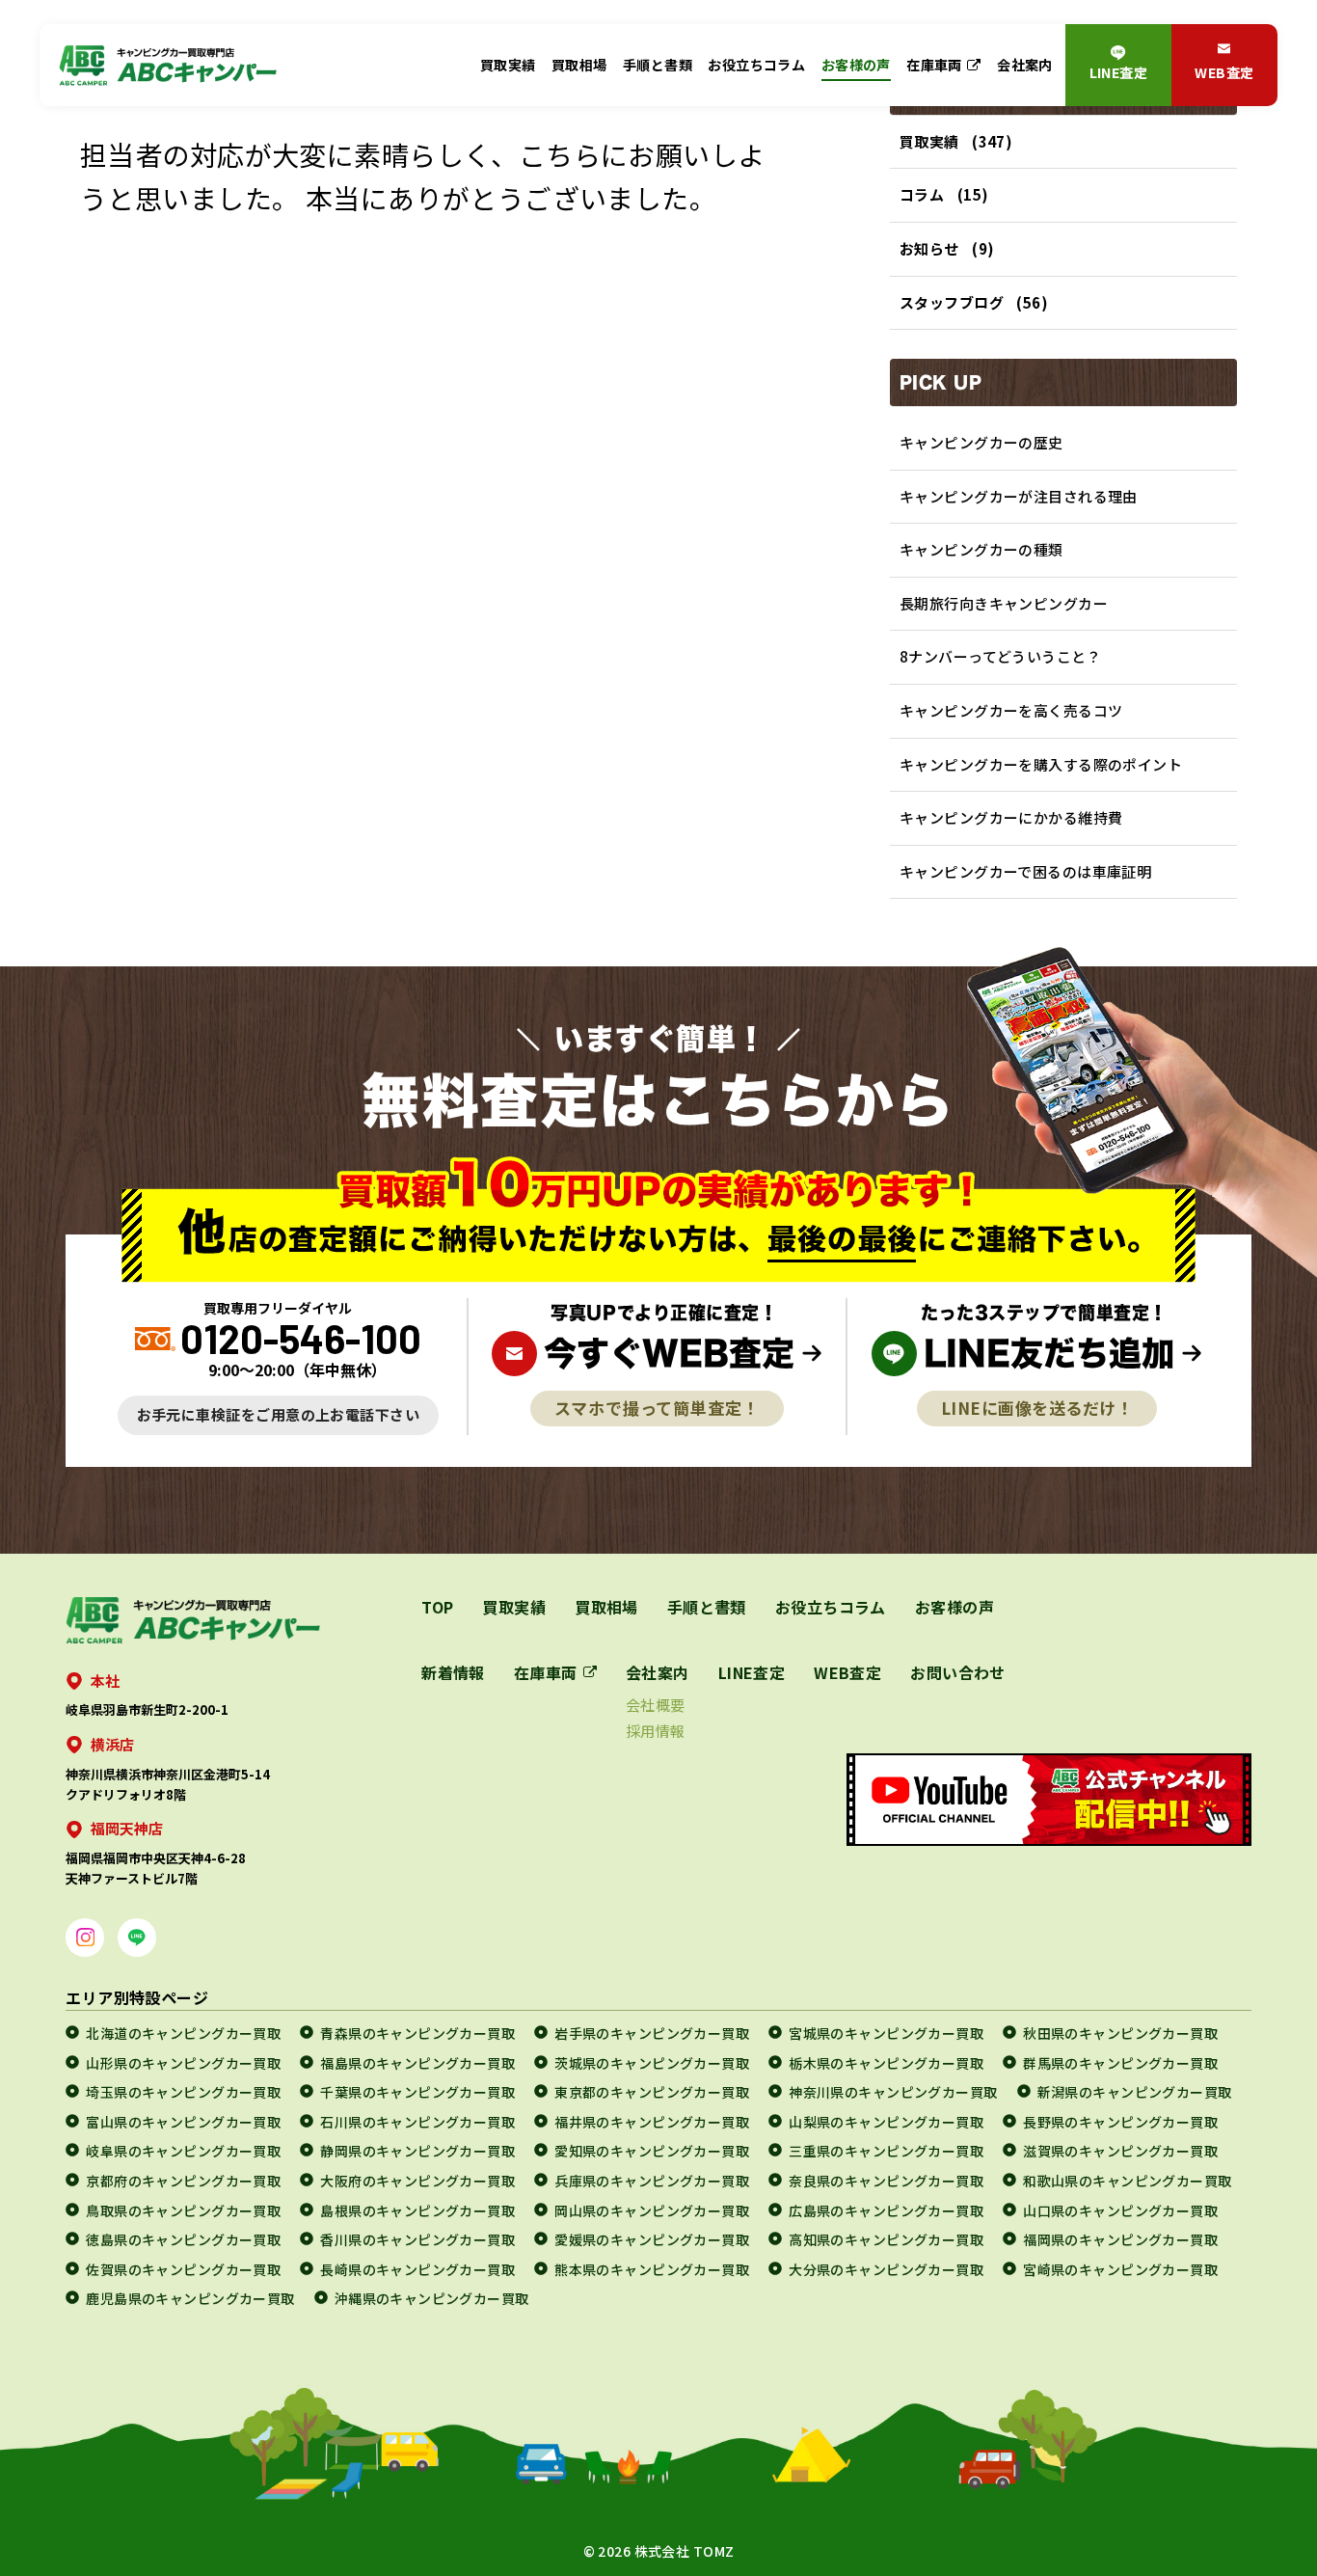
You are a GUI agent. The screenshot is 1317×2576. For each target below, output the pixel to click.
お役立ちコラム (756, 65)
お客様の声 (856, 65)
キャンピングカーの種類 (981, 549)
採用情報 (656, 1731)
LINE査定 (1119, 72)
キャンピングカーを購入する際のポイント (1041, 764)
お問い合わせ (958, 1672)
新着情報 (453, 1672)
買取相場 (579, 65)
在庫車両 (934, 65)
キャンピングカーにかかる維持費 (1011, 817)
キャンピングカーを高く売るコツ (1011, 710)
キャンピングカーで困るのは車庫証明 (1025, 871)
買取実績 (508, 65)
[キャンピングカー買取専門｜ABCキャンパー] (168, 65)
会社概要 (656, 1705)
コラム (922, 194)
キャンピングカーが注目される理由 (1019, 496)
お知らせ (929, 248)
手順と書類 (658, 65)
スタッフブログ (952, 302)
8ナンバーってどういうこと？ (1000, 656)
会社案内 (1025, 65)
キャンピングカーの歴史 (981, 442)
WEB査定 (1224, 72)
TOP (437, 1607)
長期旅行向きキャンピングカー (1004, 603)
